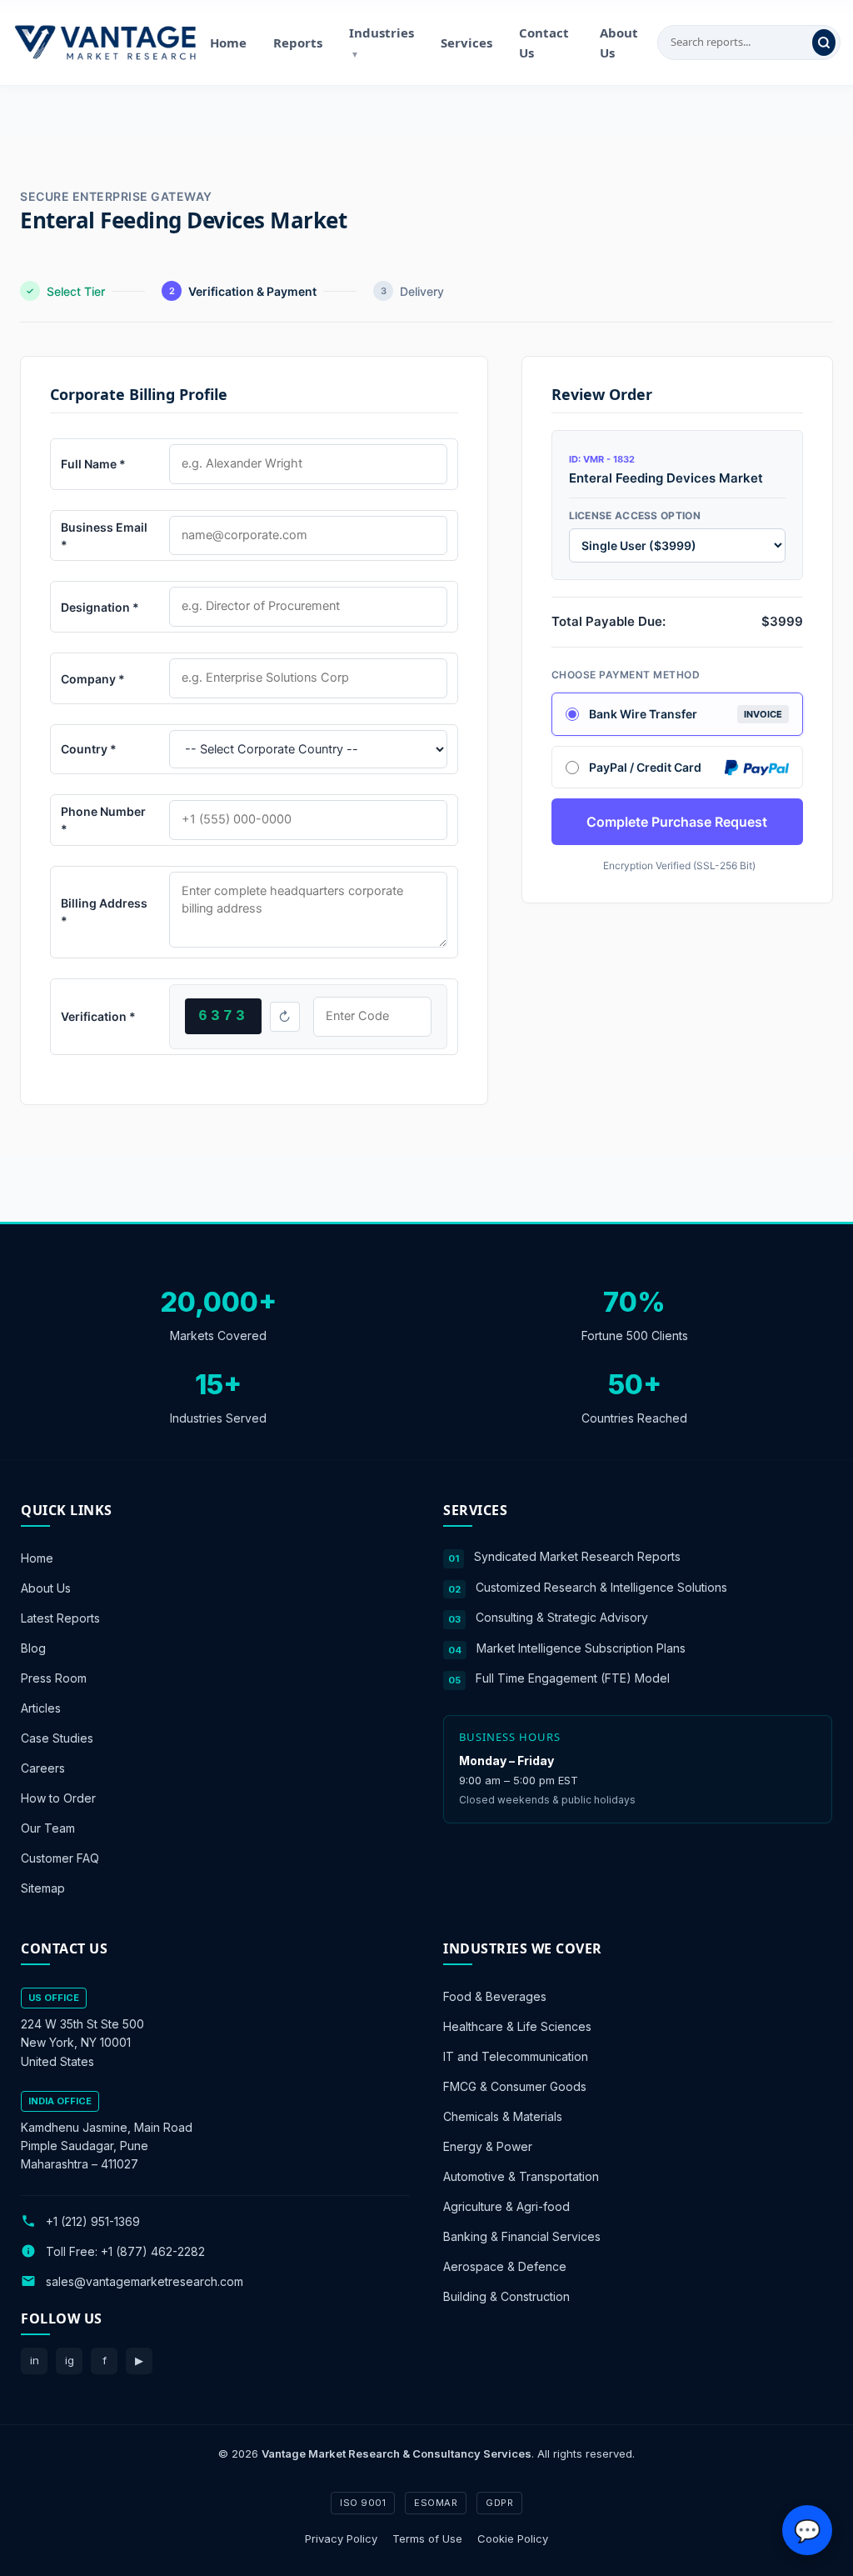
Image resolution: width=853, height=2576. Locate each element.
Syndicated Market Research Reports (577, 1556)
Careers (43, 1768)
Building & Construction (506, 2296)
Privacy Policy (341, 2538)
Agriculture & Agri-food (506, 2206)
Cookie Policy (513, 2538)
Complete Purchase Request (677, 822)
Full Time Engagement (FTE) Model (573, 1678)
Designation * (100, 607)
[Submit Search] (824, 43)
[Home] (105, 43)
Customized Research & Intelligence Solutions (601, 1586)
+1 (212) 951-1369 (93, 2221)
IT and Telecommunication (516, 2056)
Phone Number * (103, 820)
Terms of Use (427, 2538)
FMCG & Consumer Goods (515, 2086)
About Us (619, 43)
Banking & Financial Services (522, 2236)
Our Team (48, 1828)
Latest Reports (60, 1618)
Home (228, 43)
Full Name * (93, 464)
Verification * (98, 1016)
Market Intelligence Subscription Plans (581, 1647)
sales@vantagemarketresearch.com (145, 2281)
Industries (382, 42)
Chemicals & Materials (503, 2116)
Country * (89, 749)
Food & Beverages (495, 1996)
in (35, 2360)
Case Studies (57, 1738)
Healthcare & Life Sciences (517, 2026)
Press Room (54, 1678)
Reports (298, 43)
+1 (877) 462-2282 (153, 2251)
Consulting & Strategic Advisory (562, 1617)
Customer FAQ (60, 1858)
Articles (41, 1708)
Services (466, 43)
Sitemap (43, 1888)
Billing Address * (104, 912)
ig (70, 2360)
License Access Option (635, 515)
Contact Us (544, 43)
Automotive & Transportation (521, 2176)
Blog (33, 1648)
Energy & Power (488, 2146)
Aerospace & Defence (505, 2266)
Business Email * (104, 536)
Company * (93, 679)
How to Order (58, 1798)
